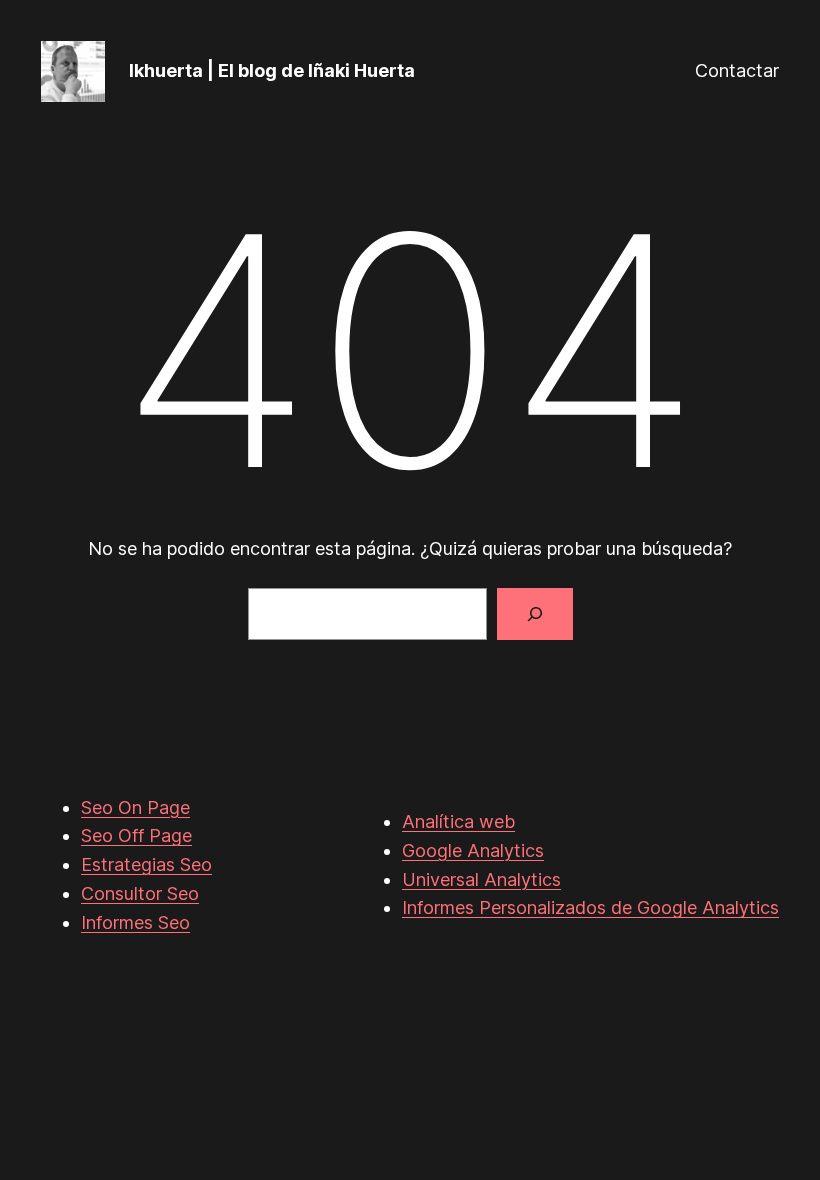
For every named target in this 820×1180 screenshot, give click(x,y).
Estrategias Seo (146, 864)
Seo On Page (135, 807)
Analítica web (458, 821)
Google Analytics (473, 850)
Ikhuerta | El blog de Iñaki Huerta (272, 70)
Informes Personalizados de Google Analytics (590, 907)
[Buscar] (535, 614)
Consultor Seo (140, 893)
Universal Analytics (481, 879)
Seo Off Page (136, 835)
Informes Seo (135, 922)
